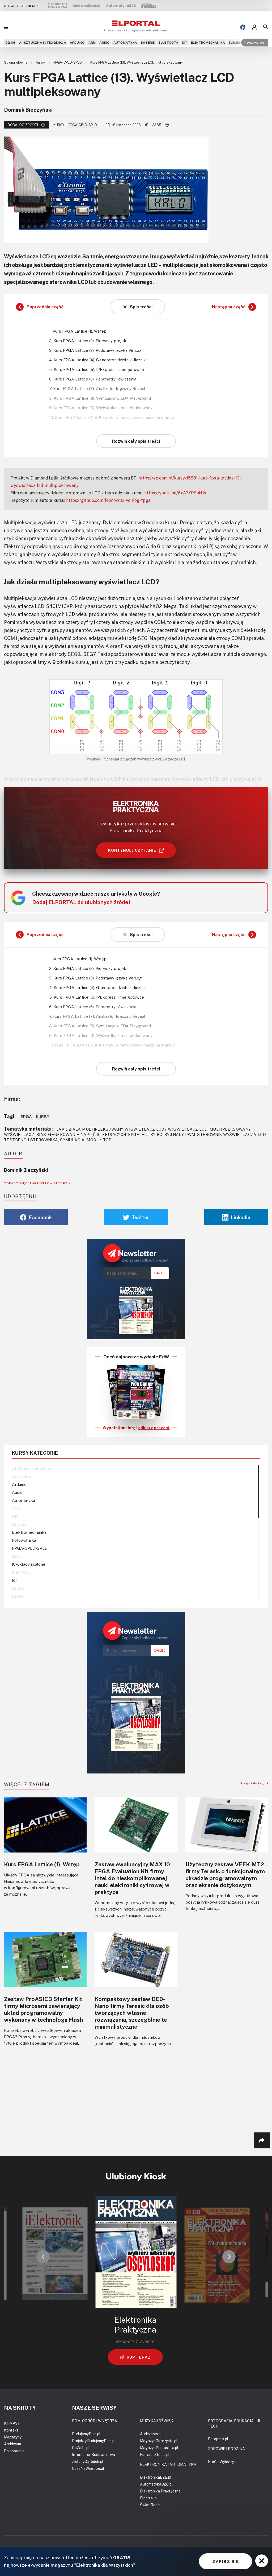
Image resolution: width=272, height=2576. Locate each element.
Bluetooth (169, 42)
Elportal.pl (149, 2498)
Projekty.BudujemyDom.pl (94, 2441)
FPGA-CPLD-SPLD (68, 62)
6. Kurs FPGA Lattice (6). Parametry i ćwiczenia (93, 379)
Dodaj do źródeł (23, 125)
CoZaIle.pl (81, 2448)
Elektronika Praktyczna (160, 2491)
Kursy (41, 62)
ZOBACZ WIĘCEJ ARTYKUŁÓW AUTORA (36, 1183)
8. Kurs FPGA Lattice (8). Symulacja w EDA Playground (100, 398)
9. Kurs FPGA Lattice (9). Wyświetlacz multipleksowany (101, 408)
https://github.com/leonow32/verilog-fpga (108, 500)
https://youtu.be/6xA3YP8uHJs (175, 493)
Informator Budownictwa (93, 2455)
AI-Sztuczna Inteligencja (43, 42)
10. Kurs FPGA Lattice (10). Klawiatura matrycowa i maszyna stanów (112, 417)
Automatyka (125, 42)
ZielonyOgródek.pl (88, 2461)
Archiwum (12, 2444)
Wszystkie (256, 42)
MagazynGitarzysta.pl (159, 2441)
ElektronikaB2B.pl (156, 2477)
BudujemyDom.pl (86, 2434)
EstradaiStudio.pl (155, 2455)
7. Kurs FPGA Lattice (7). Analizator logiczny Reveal (97, 388)
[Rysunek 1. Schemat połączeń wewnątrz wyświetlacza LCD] (136, 717)
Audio (104, 42)
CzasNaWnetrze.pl (88, 2468)
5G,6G (10, 42)
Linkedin (241, 1217)
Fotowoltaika (24, 1540)
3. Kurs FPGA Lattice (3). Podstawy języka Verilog (95, 350)
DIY (185, 42)
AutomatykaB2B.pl (156, 2484)
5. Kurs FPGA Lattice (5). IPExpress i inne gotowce (97, 369)
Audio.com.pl (151, 2434)
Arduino (77, 42)
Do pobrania (14, 2451)
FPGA (26, 1117)
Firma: (12, 1099)
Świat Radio (150, 2505)
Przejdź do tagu (254, 1783)
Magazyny (13, 2437)
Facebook (40, 1217)
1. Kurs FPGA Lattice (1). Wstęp (78, 331)
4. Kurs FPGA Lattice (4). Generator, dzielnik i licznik (97, 360)
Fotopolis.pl (218, 2439)
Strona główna (16, 62)
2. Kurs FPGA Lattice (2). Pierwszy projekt (88, 341)
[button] (43, 2257)
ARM (92, 42)
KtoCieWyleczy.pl (223, 2462)
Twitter (141, 1217)
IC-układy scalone (29, 1564)
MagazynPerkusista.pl (159, 2448)
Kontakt (11, 2430)
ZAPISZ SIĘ (226, 2561)
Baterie (148, 42)
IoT (15, 1580)
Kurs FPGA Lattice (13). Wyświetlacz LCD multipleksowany (137, 62)
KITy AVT (12, 2423)
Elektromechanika (208, 42)
